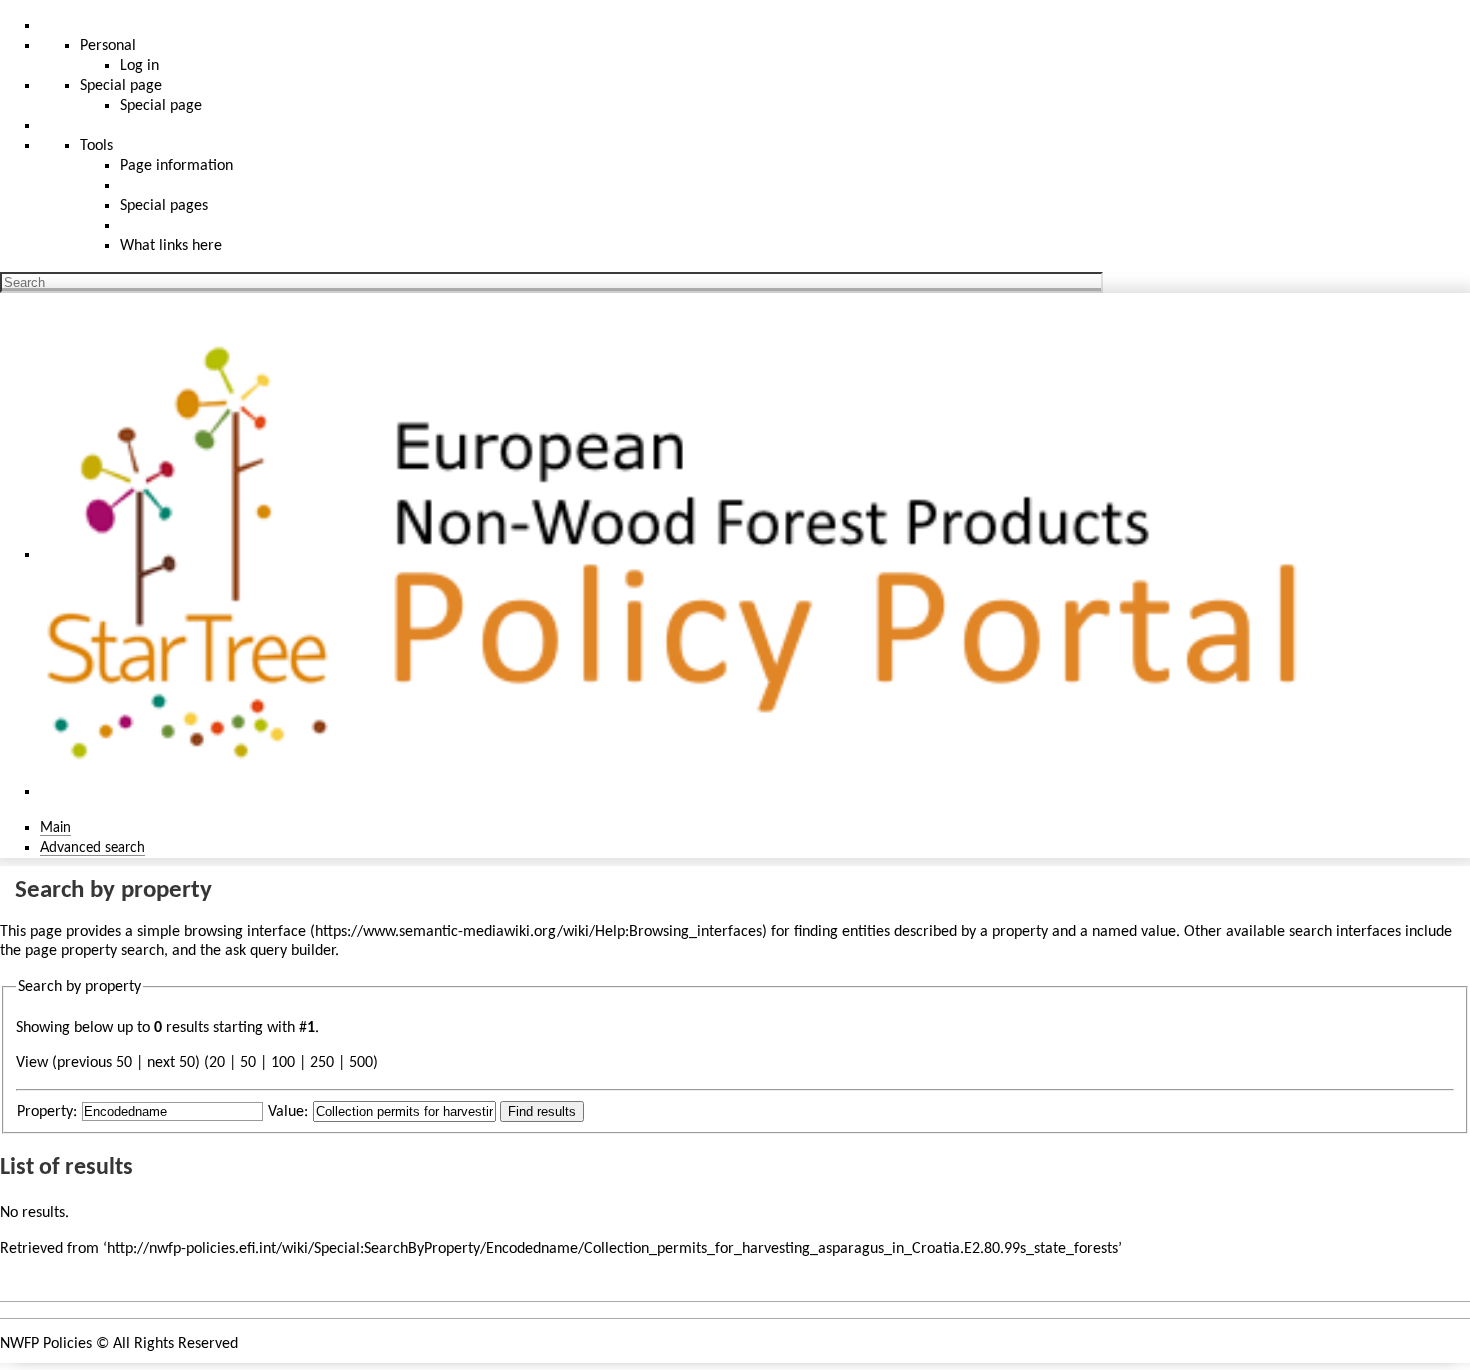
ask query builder (280, 951)
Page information (176, 166)
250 (322, 1063)
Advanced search (92, 848)
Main (55, 828)
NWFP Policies (46, 1344)
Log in (139, 66)
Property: (47, 1112)
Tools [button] (96, 146)
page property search (94, 951)
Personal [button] (108, 46)
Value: (288, 1112)
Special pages (164, 206)
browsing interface (245, 932)
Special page (161, 106)
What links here (171, 246)
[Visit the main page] (683, 555)
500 (361, 1063)
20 (217, 1063)
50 (248, 1063)
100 (283, 1063)
